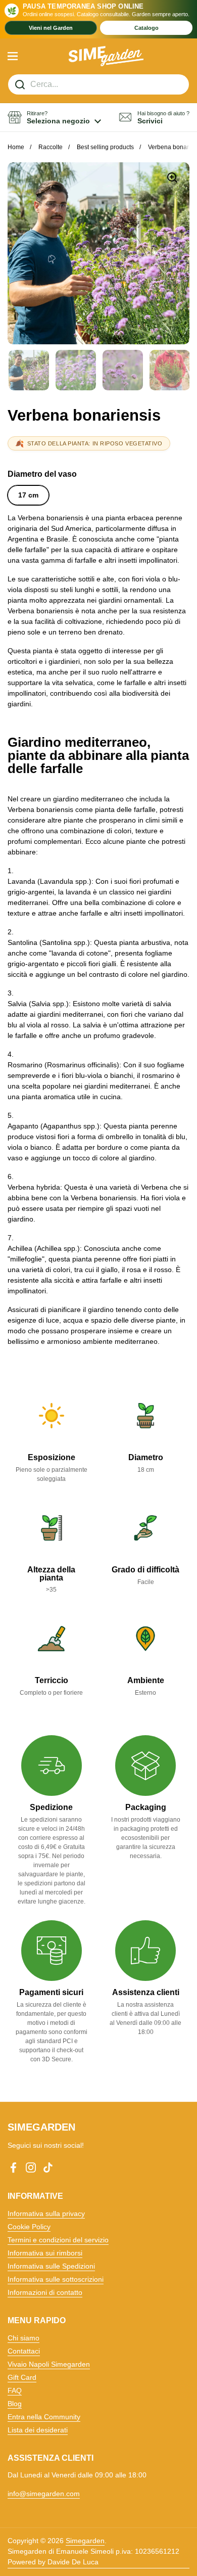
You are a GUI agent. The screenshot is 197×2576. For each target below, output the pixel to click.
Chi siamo (23, 2338)
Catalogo (146, 28)
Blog (15, 2404)
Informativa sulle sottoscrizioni (56, 2279)
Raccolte (51, 147)
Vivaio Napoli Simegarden (49, 2364)
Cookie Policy (29, 2227)
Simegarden (85, 2541)
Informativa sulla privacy (46, 2213)
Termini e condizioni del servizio (58, 2240)
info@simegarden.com (44, 2494)
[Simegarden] (106, 56)
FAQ (15, 2390)
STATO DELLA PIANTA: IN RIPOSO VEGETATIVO (95, 443)
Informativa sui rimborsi (45, 2253)
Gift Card (22, 2377)
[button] (54, 118)
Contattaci (24, 2351)
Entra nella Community (44, 2417)
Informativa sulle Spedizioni (51, 2266)
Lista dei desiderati (38, 2430)
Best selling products (105, 147)
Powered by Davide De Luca (53, 2562)
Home (16, 147)
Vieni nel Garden (51, 28)
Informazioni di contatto (45, 2292)
